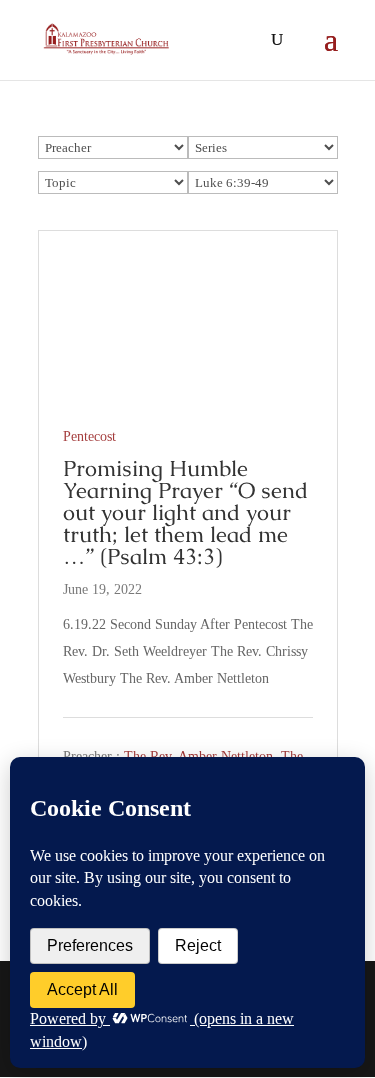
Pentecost (89, 436)
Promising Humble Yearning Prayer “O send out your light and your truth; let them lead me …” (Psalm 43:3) (185, 512)
